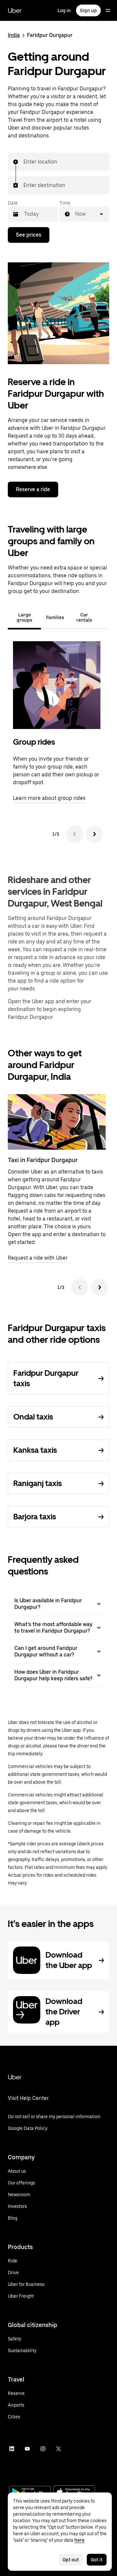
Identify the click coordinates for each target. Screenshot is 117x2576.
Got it (97, 2560)
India (14, 35)
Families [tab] (55, 617)
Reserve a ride (33, 489)
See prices (29, 235)
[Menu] (108, 10)
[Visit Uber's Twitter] (58, 2449)
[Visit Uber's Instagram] (43, 2449)
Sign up (88, 10)
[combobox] (24, 162)
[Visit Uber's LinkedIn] (12, 2449)
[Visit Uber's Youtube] (27, 2449)
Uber (15, 10)
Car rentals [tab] (84, 617)
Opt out (71, 2560)
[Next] (94, 834)
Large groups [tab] (24, 617)
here (79, 2540)
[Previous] (75, 834)
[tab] (104, 617)
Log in (64, 10)
